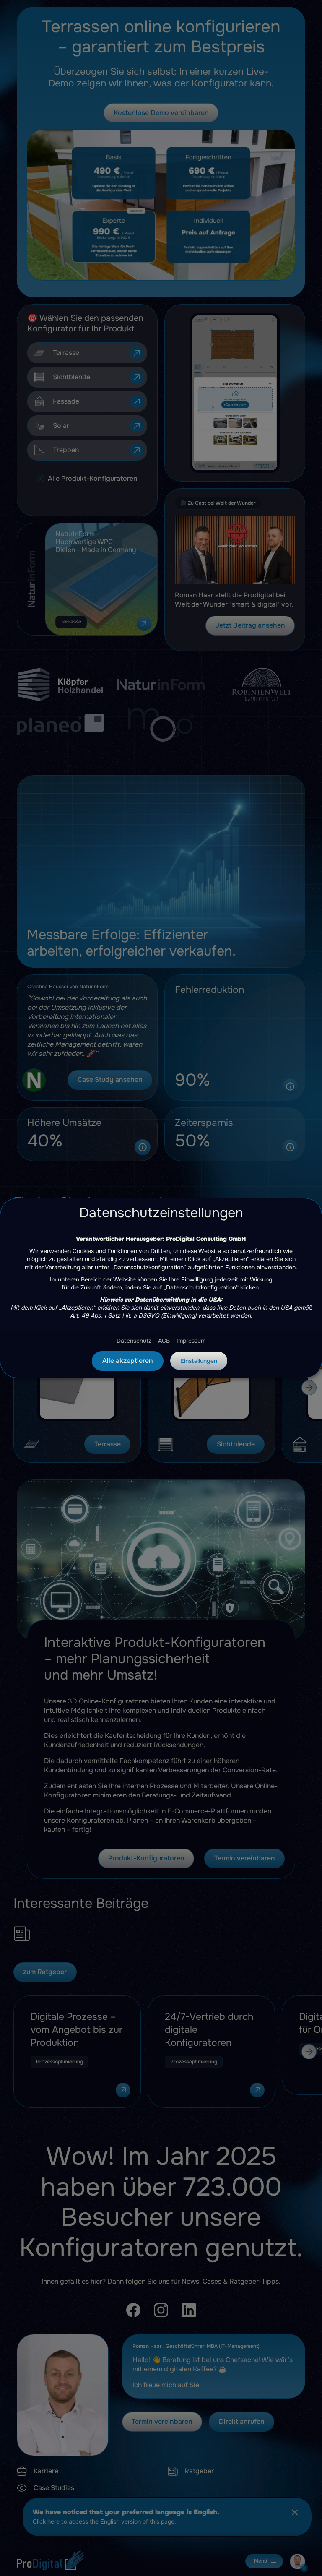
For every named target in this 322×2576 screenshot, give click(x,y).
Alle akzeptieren (128, 1361)
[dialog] (161, 1288)
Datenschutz (134, 1341)
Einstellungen (199, 1361)
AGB (164, 1341)
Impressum (191, 1341)
